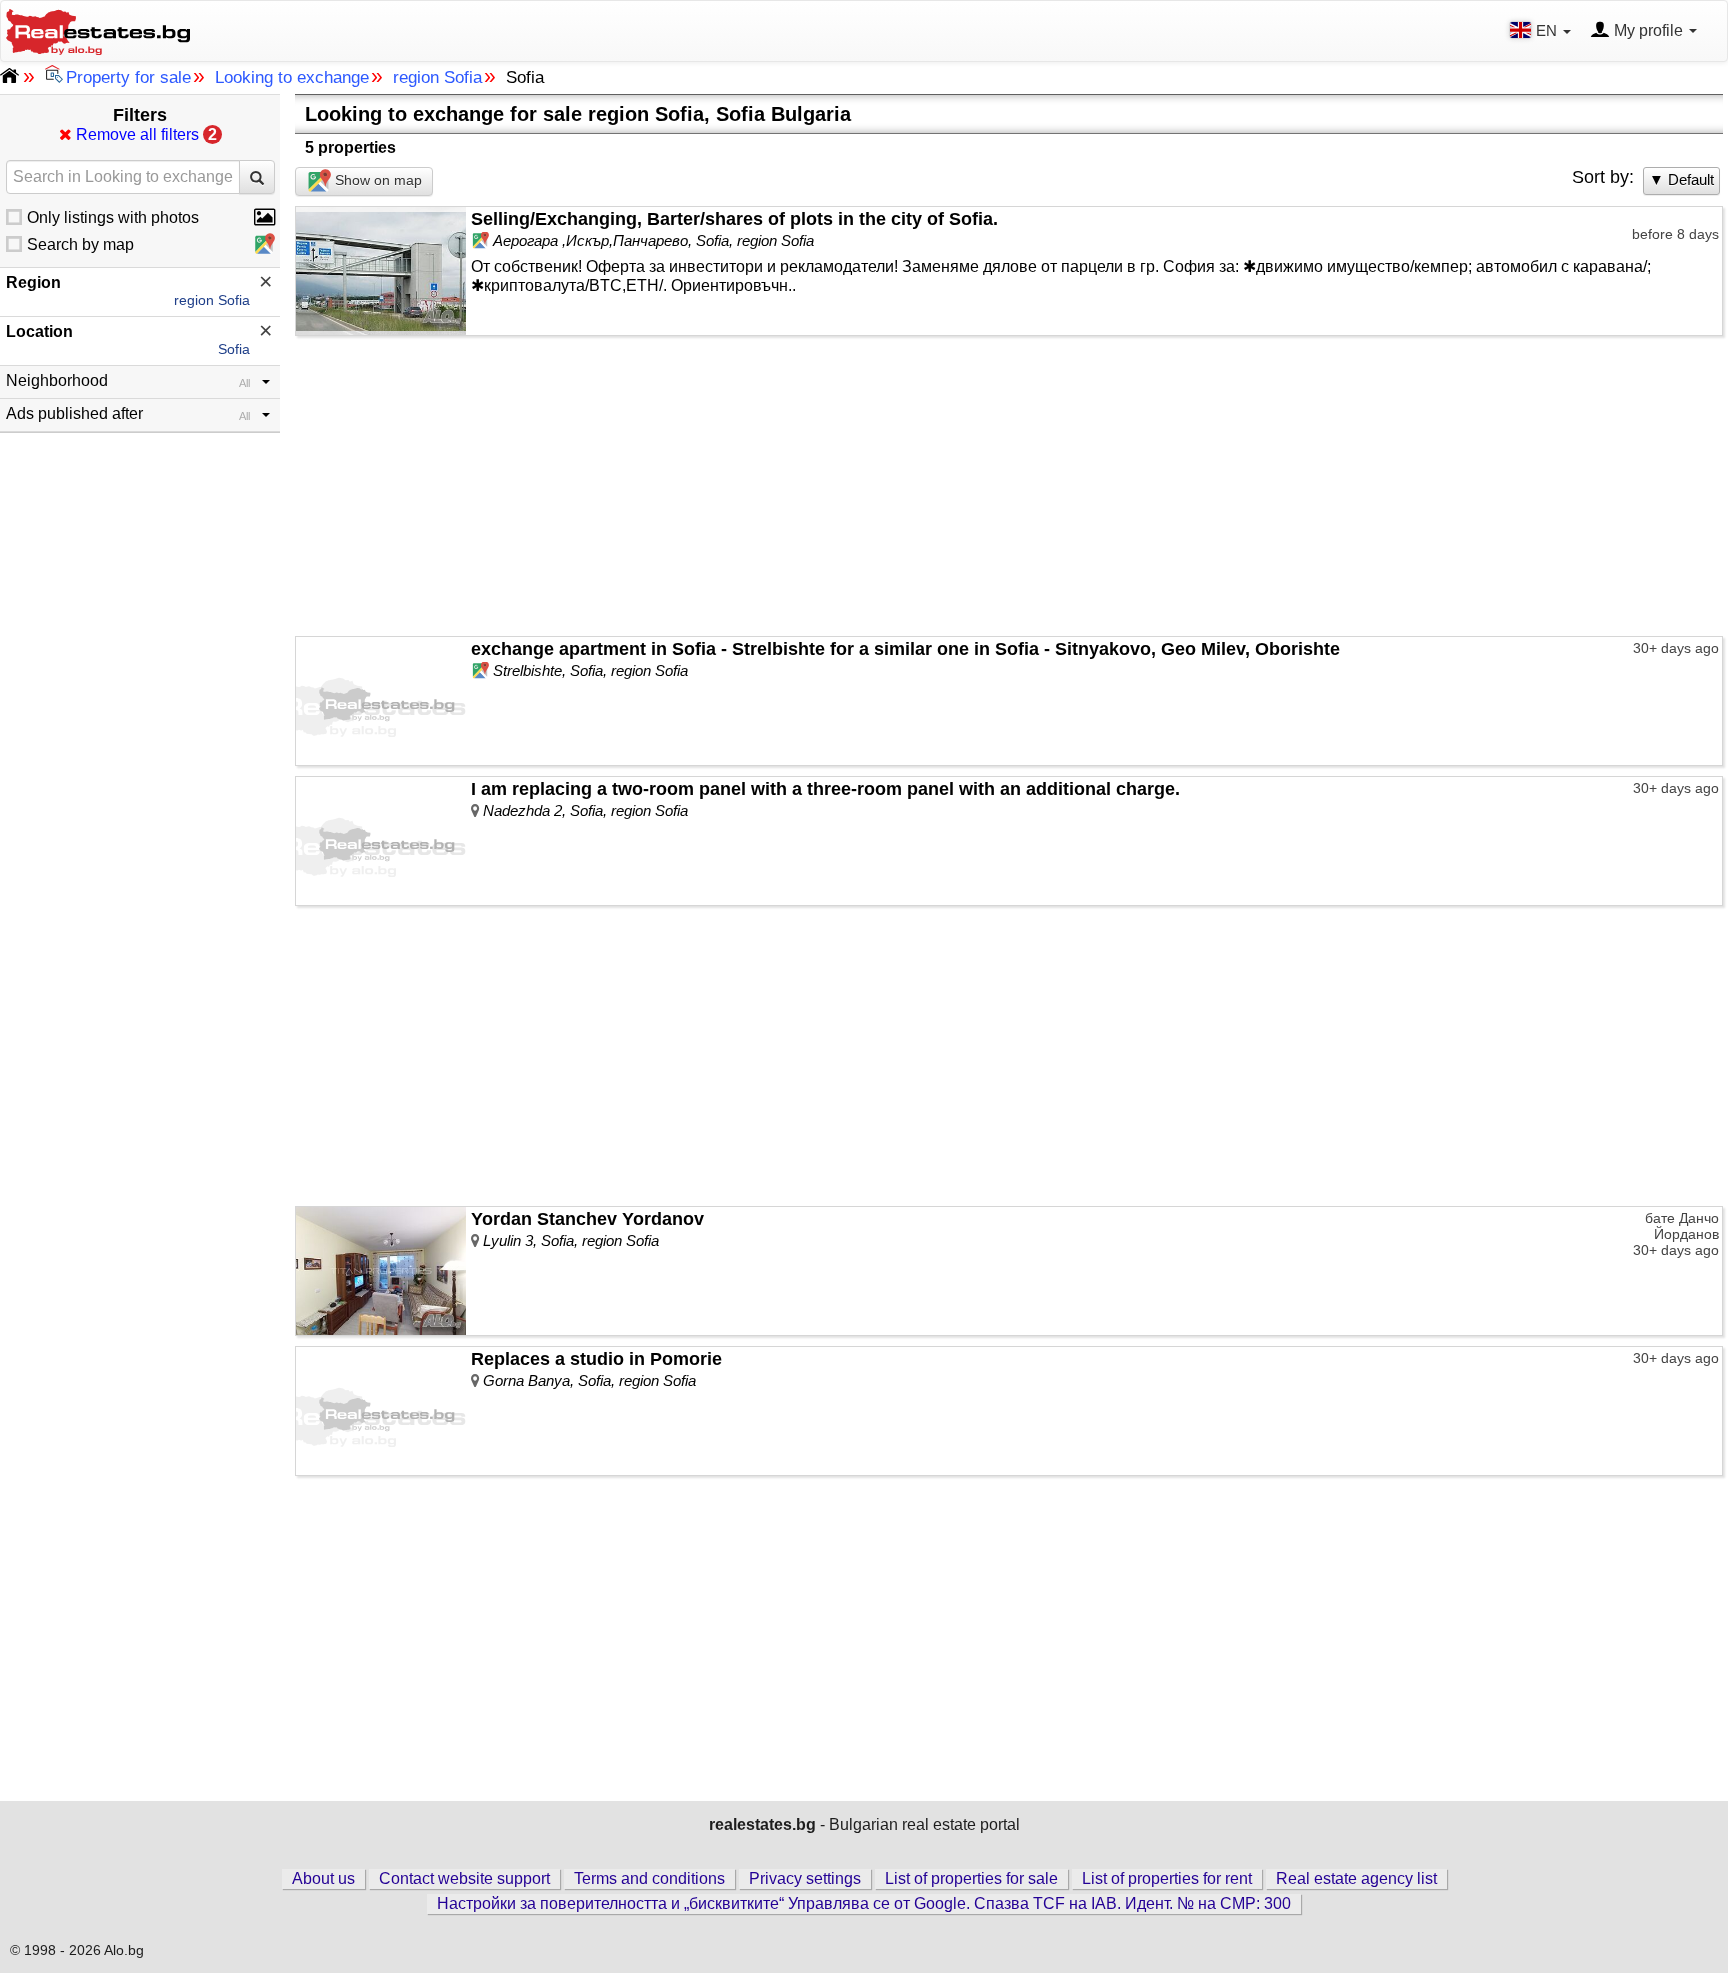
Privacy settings (805, 1878)
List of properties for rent (1167, 1878)
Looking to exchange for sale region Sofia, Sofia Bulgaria (578, 114)
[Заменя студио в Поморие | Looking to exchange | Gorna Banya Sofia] (381, 1411)
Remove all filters (144, 134)
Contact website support (464, 1878)
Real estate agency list (1356, 1878)
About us (323, 1878)
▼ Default (1681, 179)
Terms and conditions (649, 1878)
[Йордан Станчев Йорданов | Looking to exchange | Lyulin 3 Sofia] (381, 1271)
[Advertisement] (1009, 486)
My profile (1648, 30)
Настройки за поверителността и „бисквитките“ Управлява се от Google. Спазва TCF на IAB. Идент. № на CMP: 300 (864, 1903)
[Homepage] (98, 29)
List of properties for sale (971, 1878)
